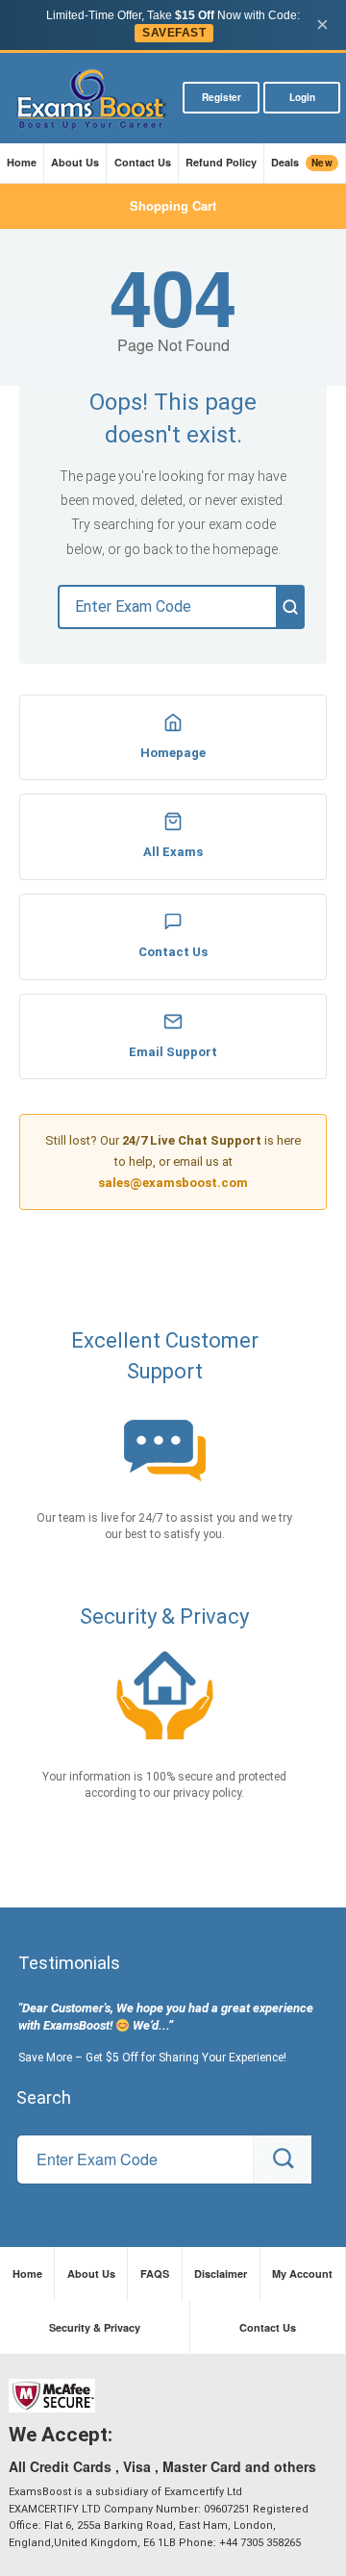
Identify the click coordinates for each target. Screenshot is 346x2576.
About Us (75, 162)
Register (222, 97)
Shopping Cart (173, 205)
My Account (302, 2273)
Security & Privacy (95, 2327)
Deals (302, 163)
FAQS (155, 2273)
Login (302, 97)
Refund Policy (221, 162)
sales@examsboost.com (173, 1183)
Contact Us (143, 162)
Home (22, 162)
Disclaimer (221, 2273)
